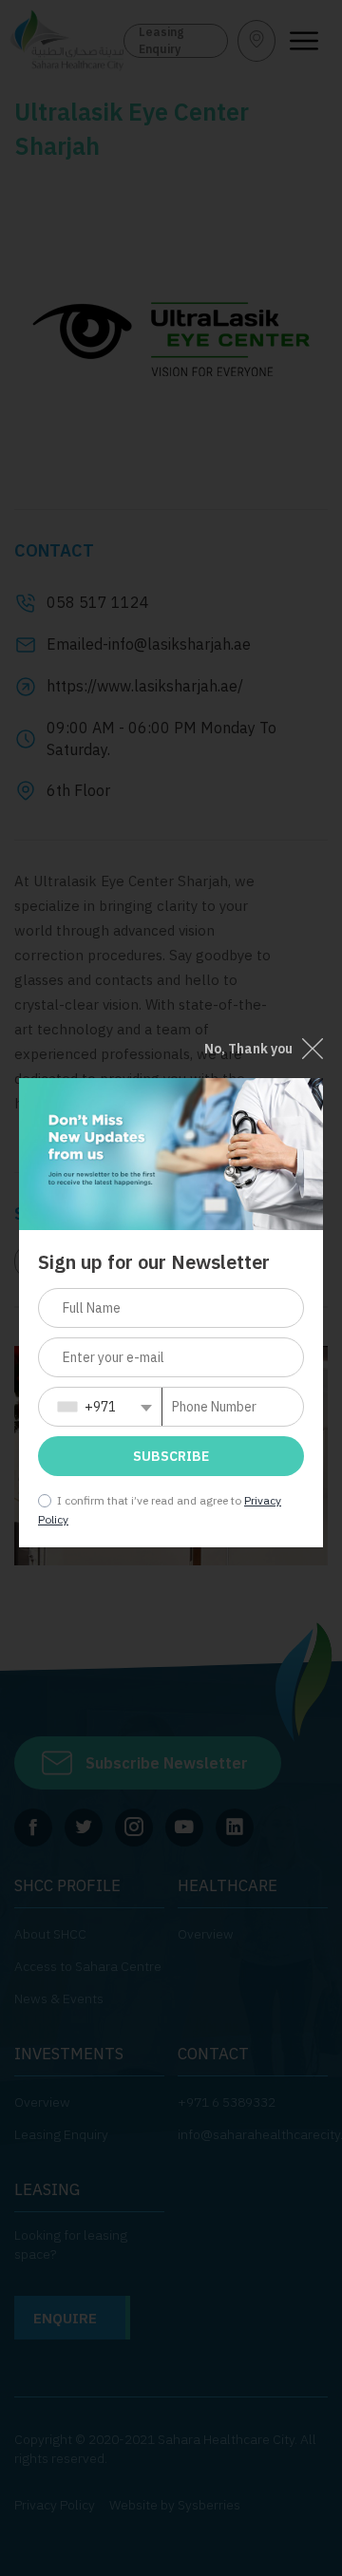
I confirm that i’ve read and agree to (149, 1500)
